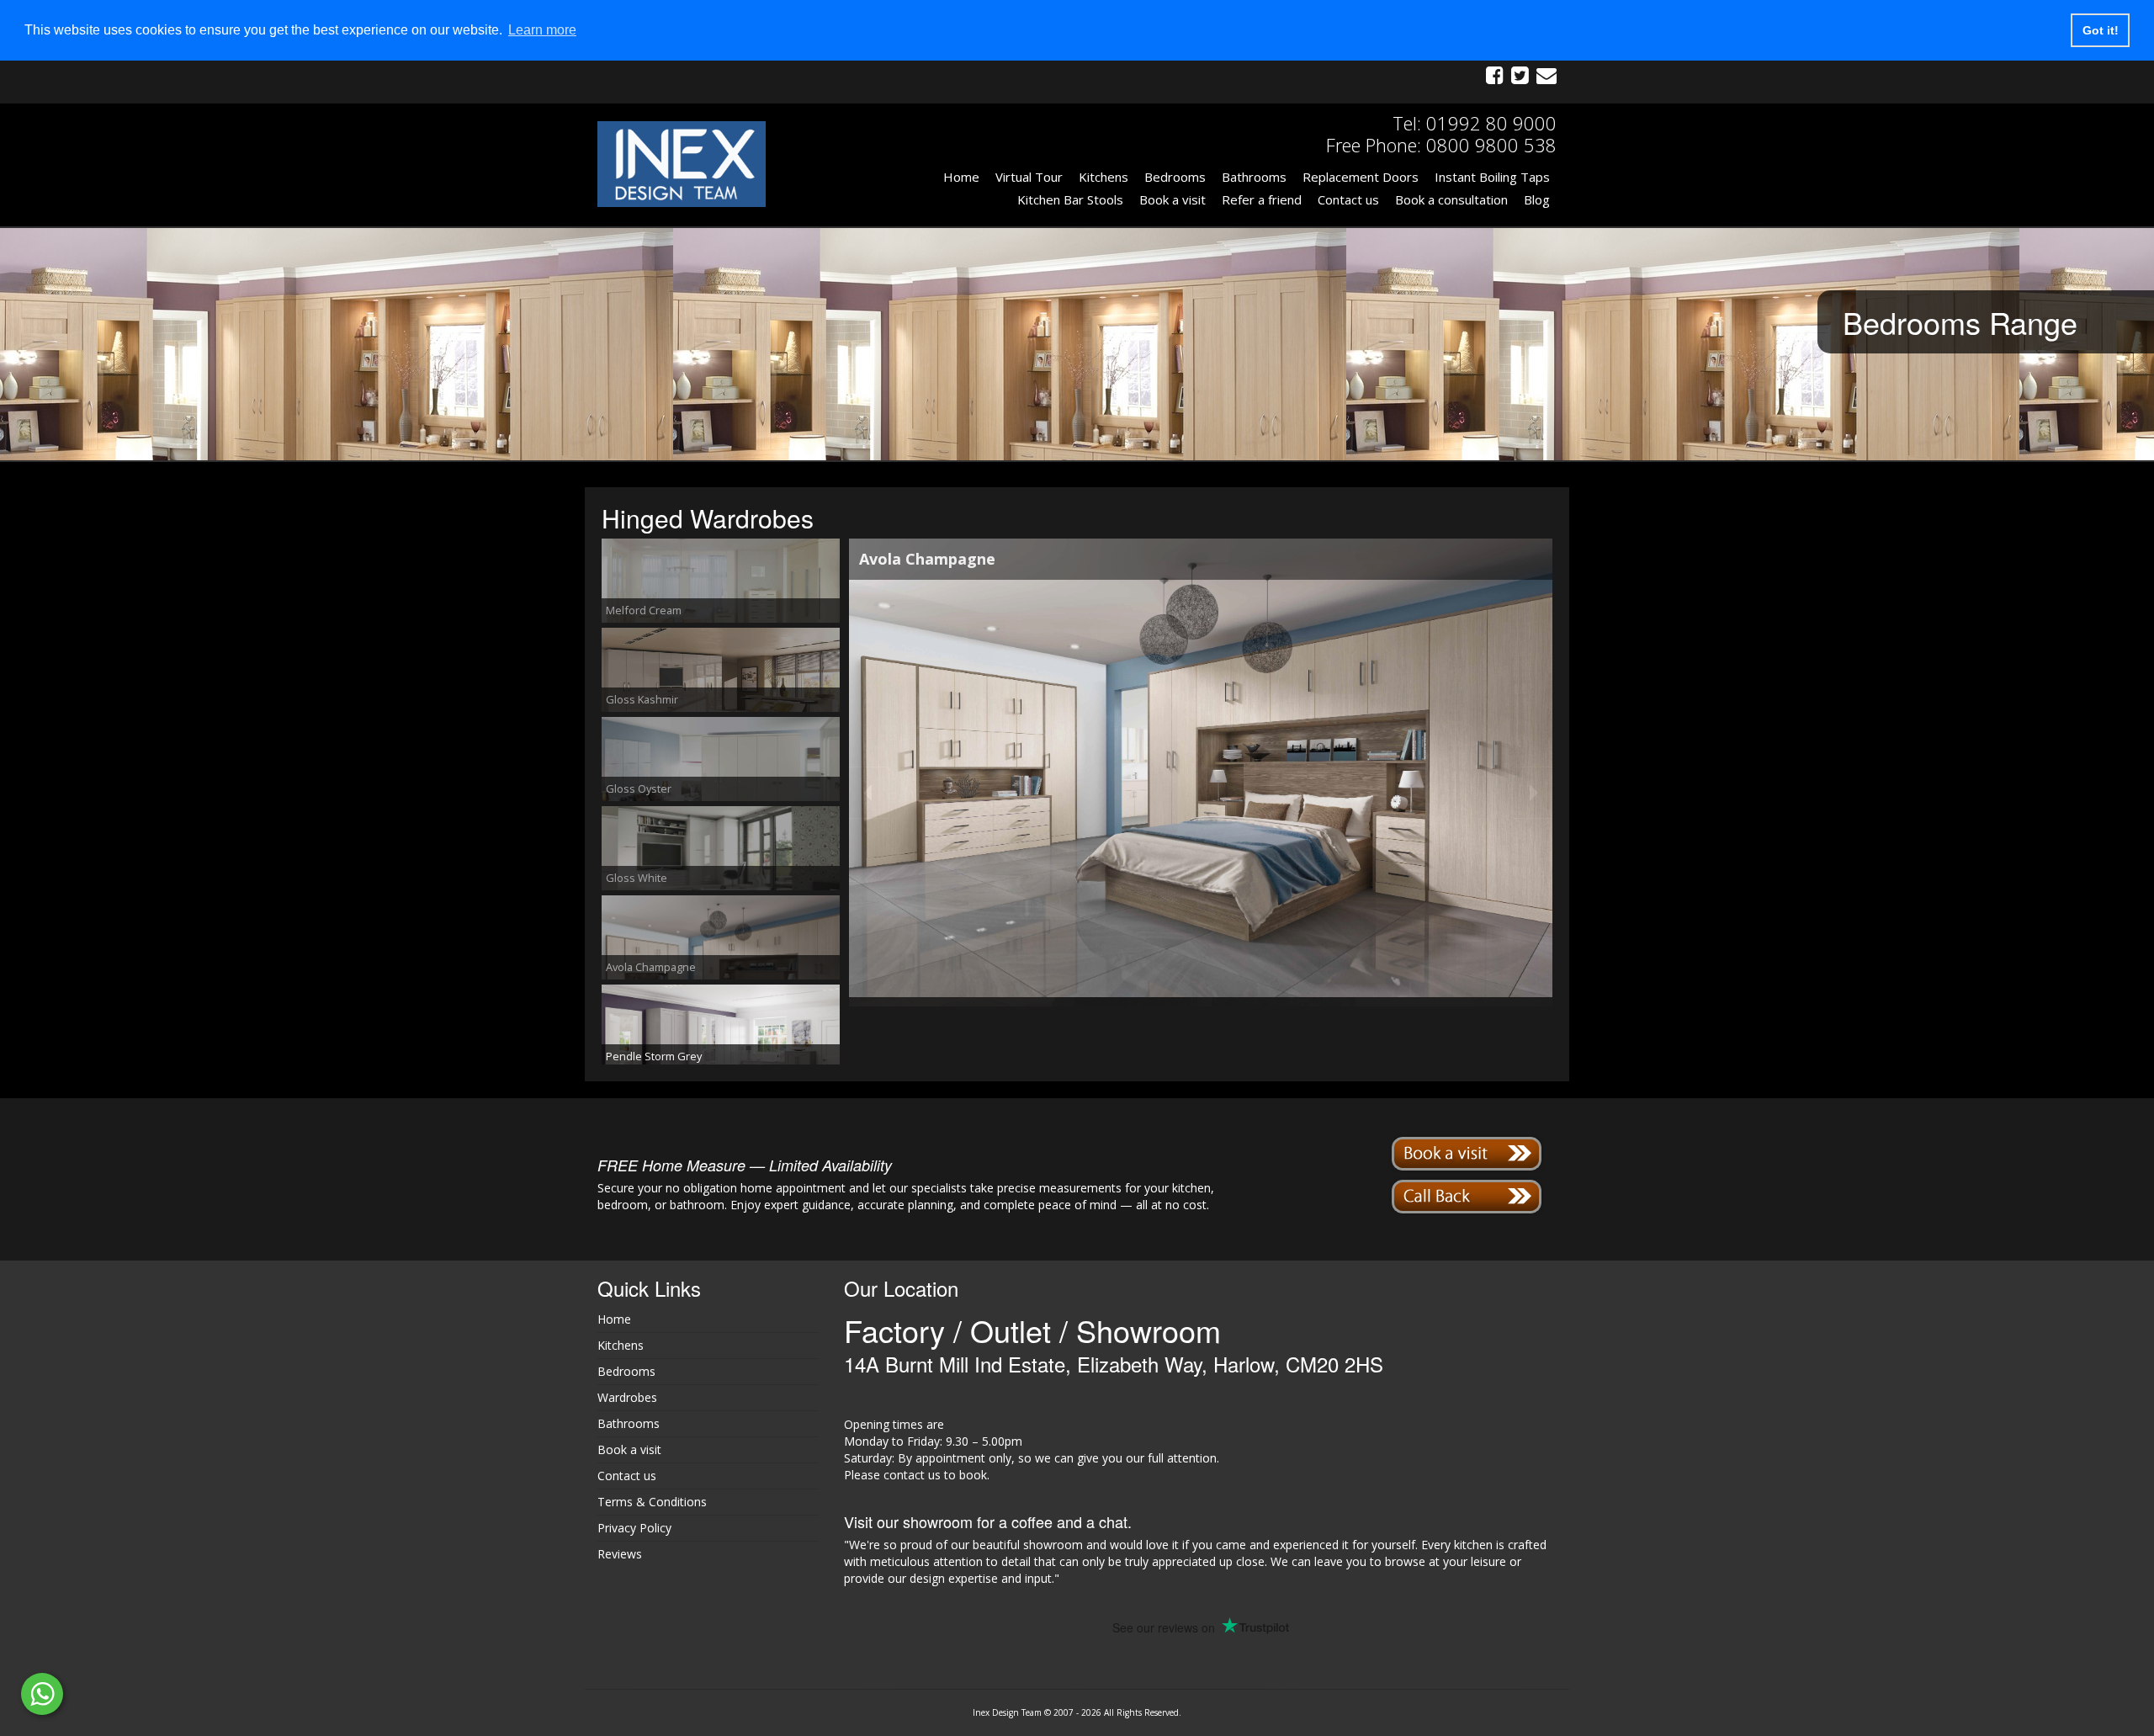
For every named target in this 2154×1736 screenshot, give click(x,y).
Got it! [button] (2101, 30)
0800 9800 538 (1491, 145)
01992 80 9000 (1491, 123)
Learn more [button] (542, 30)
